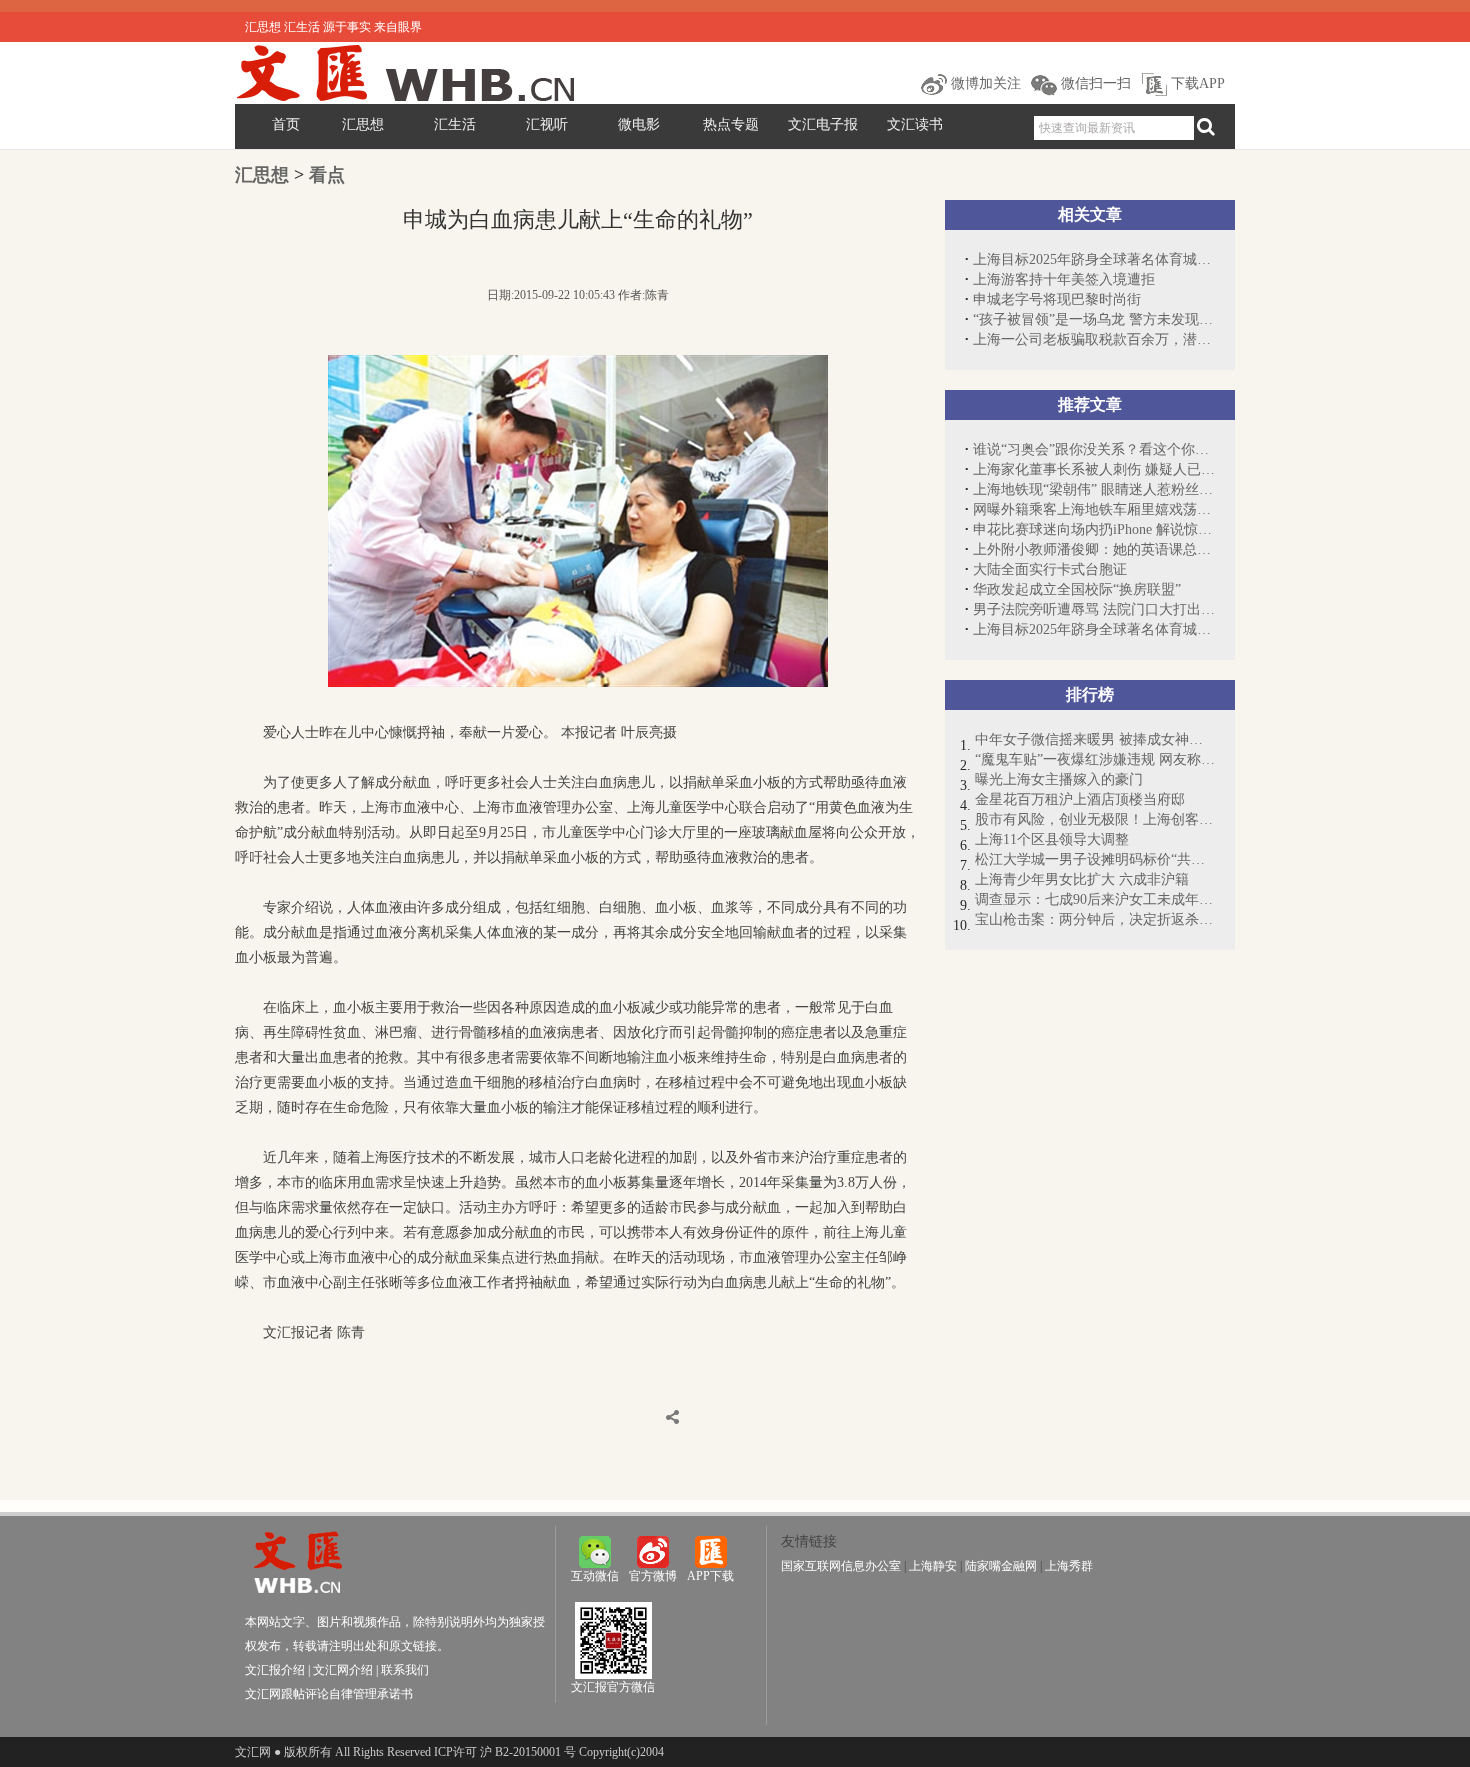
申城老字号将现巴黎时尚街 (1057, 299)
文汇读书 (915, 124)
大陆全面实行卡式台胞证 (1050, 569)
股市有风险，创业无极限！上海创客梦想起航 (1095, 819)
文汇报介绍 (275, 1670)
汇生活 (455, 124)
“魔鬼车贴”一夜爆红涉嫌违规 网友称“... (1095, 759)
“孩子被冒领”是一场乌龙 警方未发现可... (1094, 319)
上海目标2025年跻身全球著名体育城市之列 (1094, 259)
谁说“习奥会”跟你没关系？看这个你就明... (1094, 449)
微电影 (639, 124)
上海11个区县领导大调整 (1052, 839)
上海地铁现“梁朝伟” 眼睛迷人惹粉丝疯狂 (1094, 489)
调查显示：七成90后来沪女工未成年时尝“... (1095, 899)
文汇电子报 (823, 124)
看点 (327, 175)
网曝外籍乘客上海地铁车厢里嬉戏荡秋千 (1094, 509)
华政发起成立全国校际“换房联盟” (1091, 589)
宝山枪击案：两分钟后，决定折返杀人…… (1095, 919)
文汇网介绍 (343, 1670)
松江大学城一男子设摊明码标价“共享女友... (1095, 859)
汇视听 (547, 124)
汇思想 (363, 124)
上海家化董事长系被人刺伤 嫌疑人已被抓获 (1094, 469)
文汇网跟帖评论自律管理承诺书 (329, 1694)
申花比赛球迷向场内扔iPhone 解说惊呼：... (1094, 529)
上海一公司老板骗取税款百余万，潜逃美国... (1094, 339)
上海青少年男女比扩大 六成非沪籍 (1082, 879)
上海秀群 (1069, 1566)
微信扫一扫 (1094, 83)
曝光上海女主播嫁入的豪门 (1059, 779)
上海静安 (933, 1566)
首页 (286, 124)
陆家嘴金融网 (1001, 1566)
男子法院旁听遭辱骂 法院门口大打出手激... (1094, 609)
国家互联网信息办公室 (841, 1566)
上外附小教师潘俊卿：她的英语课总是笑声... (1094, 549)
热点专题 (731, 124)
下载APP (1196, 83)
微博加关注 (984, 83)
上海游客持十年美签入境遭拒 (1064, 279)
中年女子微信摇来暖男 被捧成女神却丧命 (1095, 739)
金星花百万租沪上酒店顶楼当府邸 (1080, 799)
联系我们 (405, 1670)
